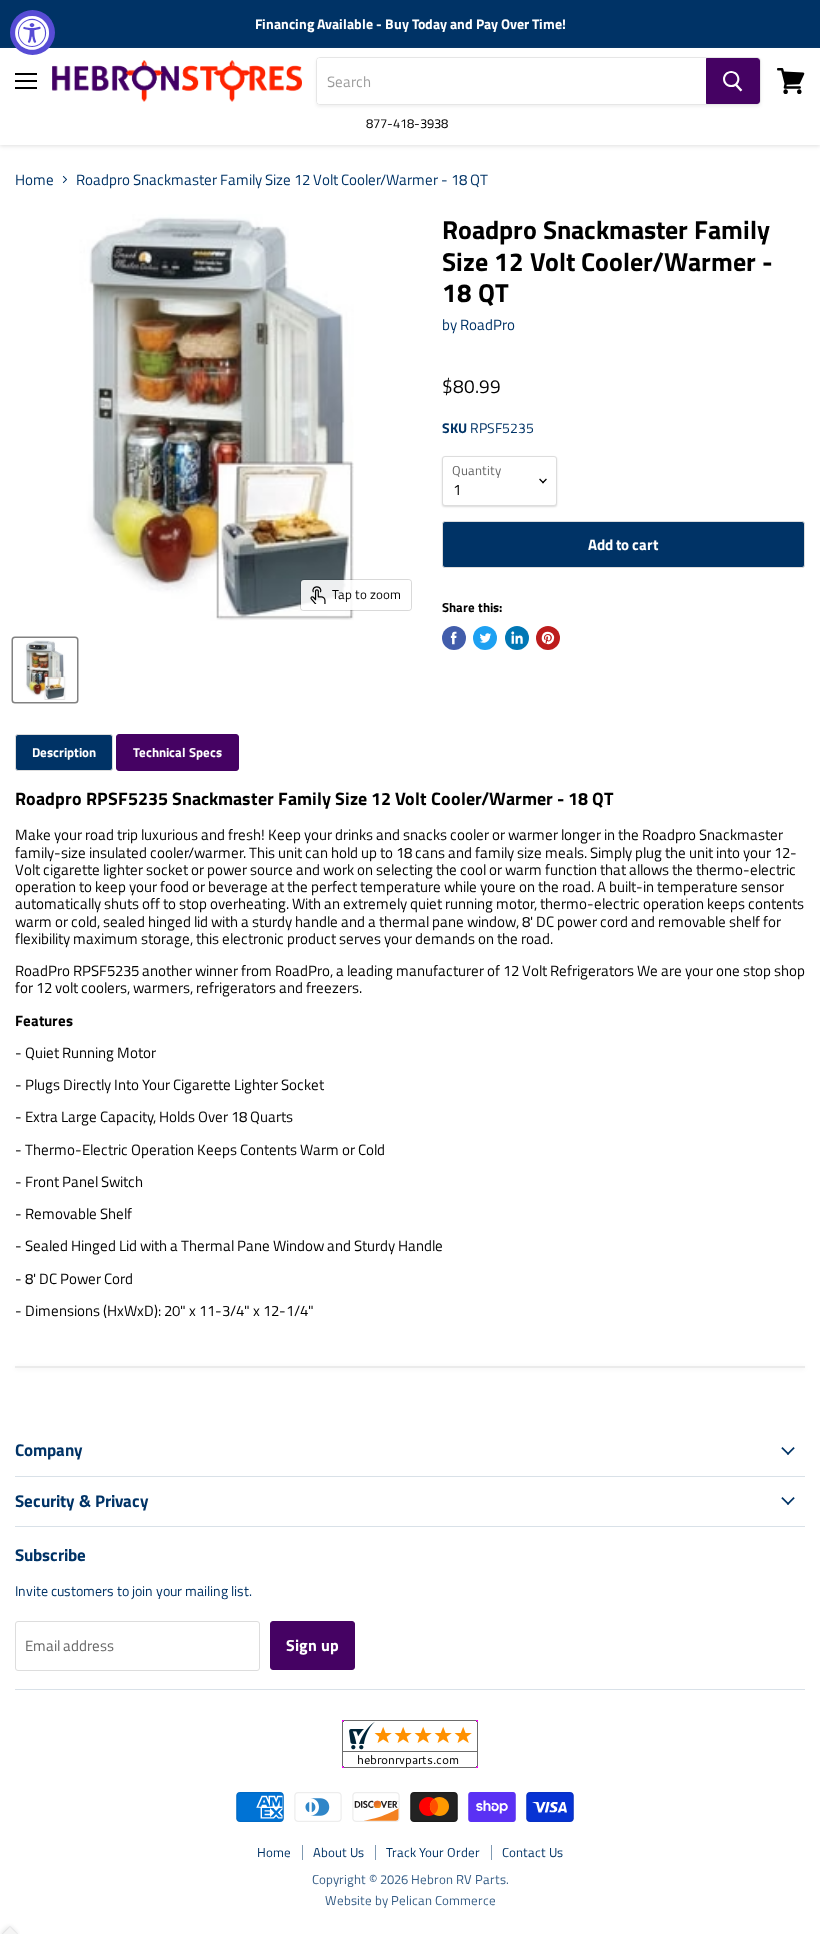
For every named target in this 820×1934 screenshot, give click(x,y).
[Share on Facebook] (454, 638)
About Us (338, 1852)
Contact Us (532, 1852)
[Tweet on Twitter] (485, 638)
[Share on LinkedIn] (517, 638)
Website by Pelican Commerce (410, 1900)
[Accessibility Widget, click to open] (32, 32)
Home (34, 179)
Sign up (312, 1645)
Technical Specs (177, 752)
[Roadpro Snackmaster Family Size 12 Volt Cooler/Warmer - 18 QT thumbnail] (45, 670)
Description (64, 752)
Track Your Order (433, 1852)
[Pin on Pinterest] (548, 638)
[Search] (733, 81)
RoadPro (487, 324)
